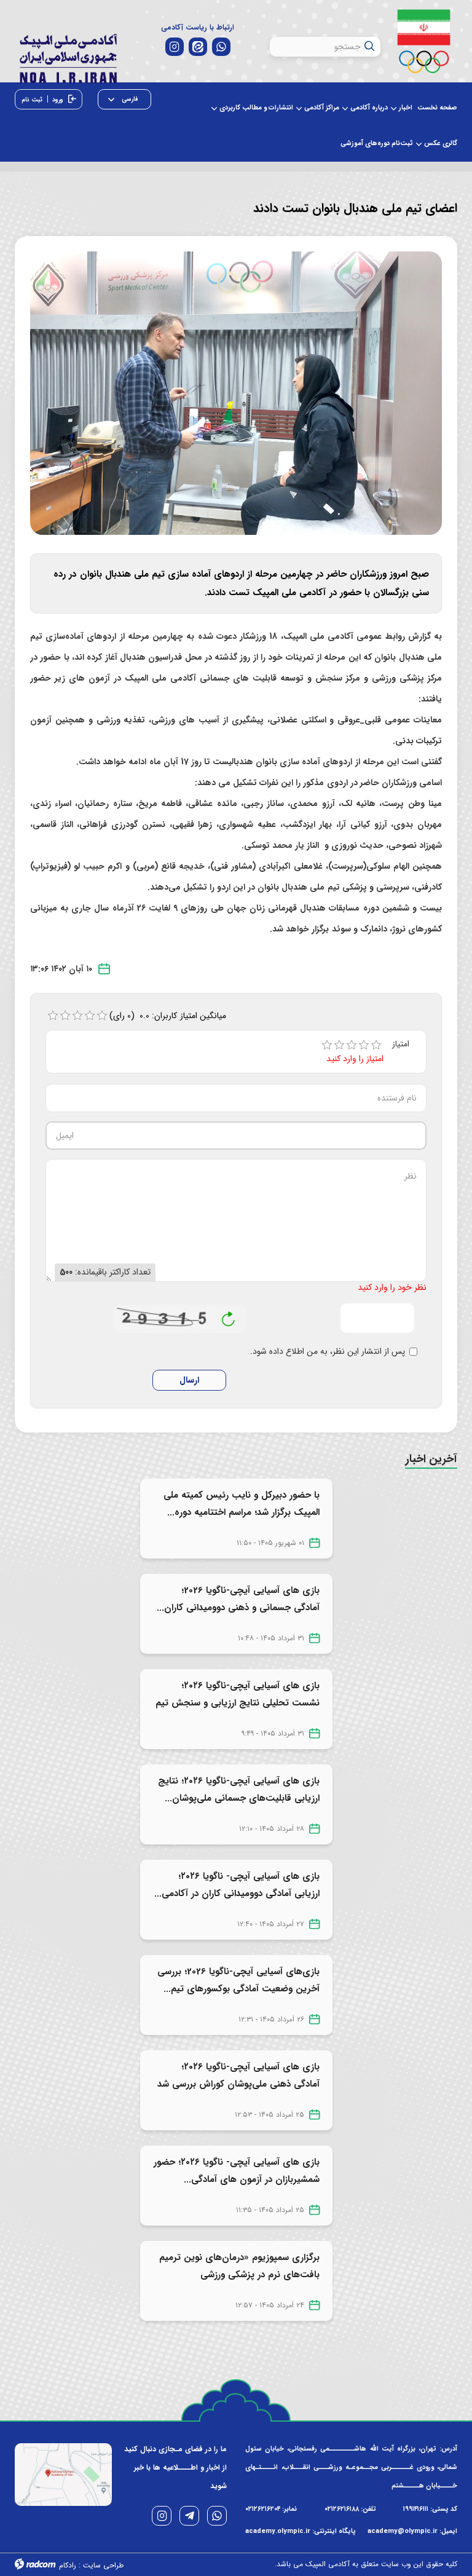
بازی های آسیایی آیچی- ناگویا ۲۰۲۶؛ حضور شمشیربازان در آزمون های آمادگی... (237, 2171)
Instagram (162, 2516)
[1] (327, 1045)
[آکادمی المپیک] (68, 56)
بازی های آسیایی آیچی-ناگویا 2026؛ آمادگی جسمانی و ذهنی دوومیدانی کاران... (238, 1599)
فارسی (129, 99)
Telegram (189, 2516)
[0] (53, 1016)
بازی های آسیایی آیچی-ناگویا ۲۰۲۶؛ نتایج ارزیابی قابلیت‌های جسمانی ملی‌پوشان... (239, 1790)
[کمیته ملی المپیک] (423, 41)
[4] (364, 1045)
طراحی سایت (103, 2565)
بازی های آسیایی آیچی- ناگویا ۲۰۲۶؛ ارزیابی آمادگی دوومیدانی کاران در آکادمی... (237, 1885)
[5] (376, 1045)
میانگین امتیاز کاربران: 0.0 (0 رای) (168, 1016)
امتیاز (401, 1044)
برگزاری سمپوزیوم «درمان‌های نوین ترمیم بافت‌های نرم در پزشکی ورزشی (239, 2266)
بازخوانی (229, 1316)
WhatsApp (217, 2516)
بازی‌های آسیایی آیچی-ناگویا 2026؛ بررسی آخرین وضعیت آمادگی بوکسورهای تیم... (238, 1980)
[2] (339, 1045)
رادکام (68, 2565)
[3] (352, 1045)
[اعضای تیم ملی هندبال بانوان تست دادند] (236, 393)
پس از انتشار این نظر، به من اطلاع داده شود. (328, 1352)
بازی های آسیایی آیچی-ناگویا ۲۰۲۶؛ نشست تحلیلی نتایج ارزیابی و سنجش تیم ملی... (238, 1703)
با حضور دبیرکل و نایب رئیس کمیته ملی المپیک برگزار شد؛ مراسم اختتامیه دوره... (242, 1504)
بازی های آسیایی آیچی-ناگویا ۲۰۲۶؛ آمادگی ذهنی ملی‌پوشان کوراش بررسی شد (238, 2076)
